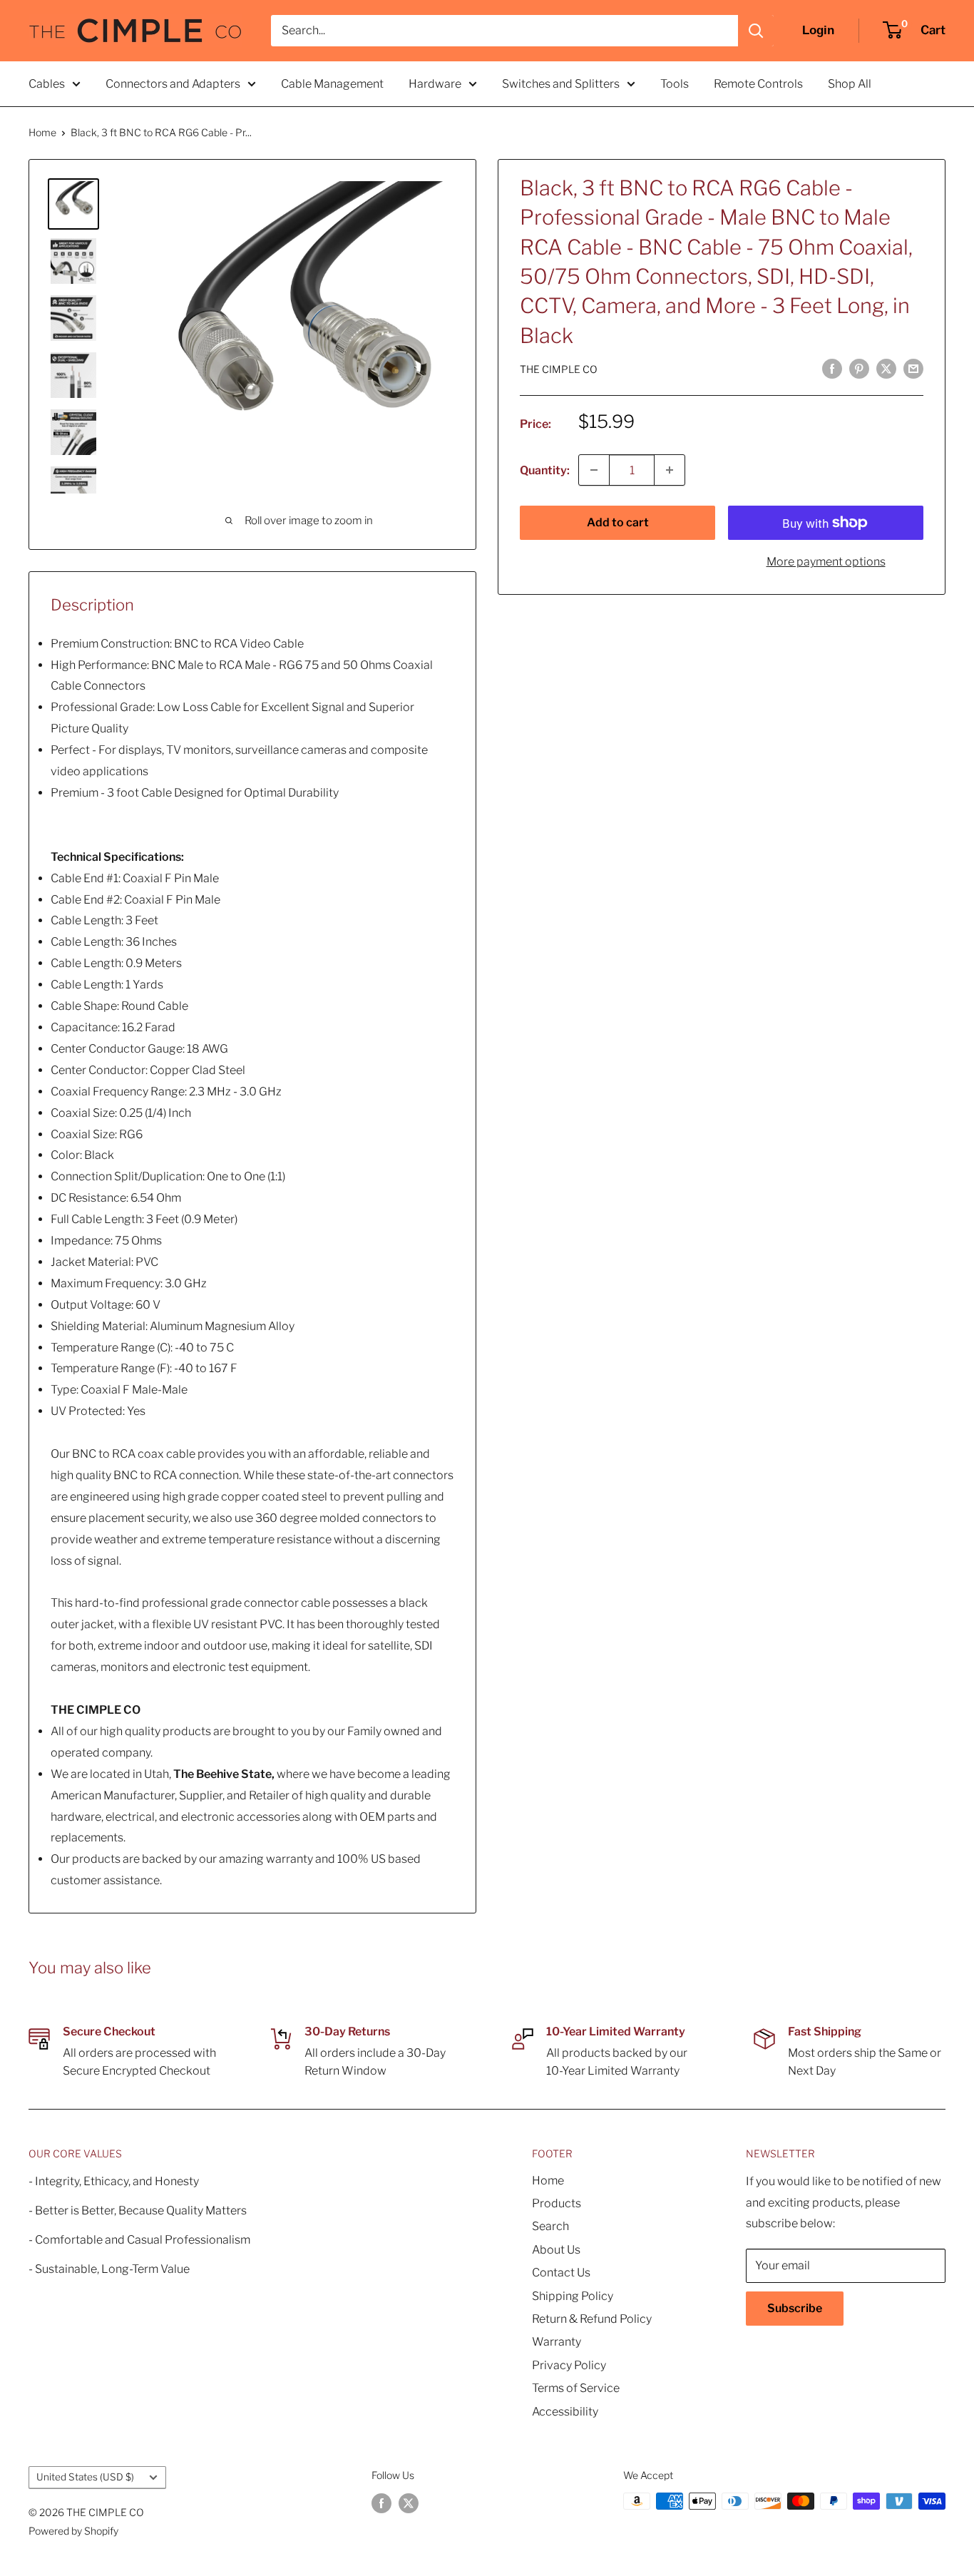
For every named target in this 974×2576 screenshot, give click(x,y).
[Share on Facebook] (832, 369)
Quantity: (545, 470)
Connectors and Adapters (173, 84)
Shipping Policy (573, 2296)
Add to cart (618, 522)
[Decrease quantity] (594, 470)
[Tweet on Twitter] (886, 369)
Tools (675, 84)
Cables (47, 84)
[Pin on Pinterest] (859, 369)
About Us (556, 2250)
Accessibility (565, 2412)
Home (42, 132)
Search (550, 2226)
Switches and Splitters (561, 84)
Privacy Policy (569, 2365)
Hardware (435, 84)
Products (557, 2203)
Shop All (850, 84)
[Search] (756, 31)
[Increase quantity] (670, 470)
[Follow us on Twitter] (409, 2503)
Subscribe (795, 2308)
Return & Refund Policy (592, 2319)
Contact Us (561, 2273)
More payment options (826, 562)
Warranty (557, 2342)
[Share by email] (913, 369)
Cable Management (332, 84)
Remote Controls (758, 84)
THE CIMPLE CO (559, 369)
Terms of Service (576, 2388)
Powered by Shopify (73, 2531)
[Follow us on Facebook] (381, 2503)
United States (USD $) (85, 2477)
